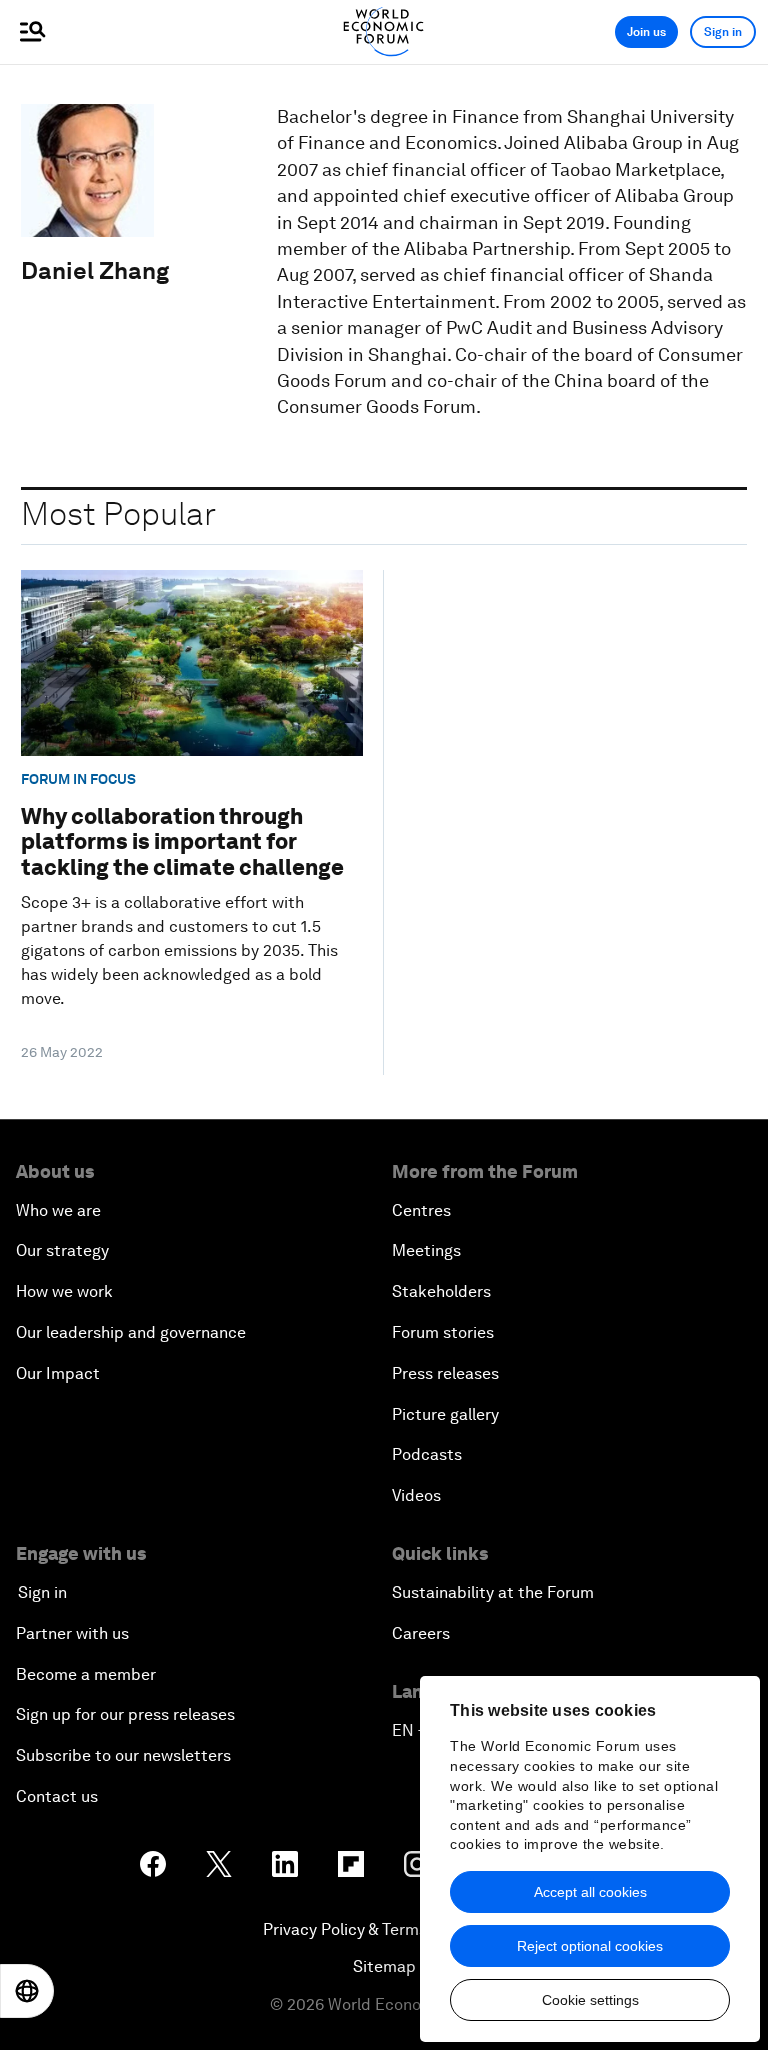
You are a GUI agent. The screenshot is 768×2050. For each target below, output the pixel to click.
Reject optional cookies (590, 1946)
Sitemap (384, 1966)
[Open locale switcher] (27, 1991)
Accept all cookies (590, 1892)
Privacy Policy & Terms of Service (384, 1929)
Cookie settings (590, 2000)
